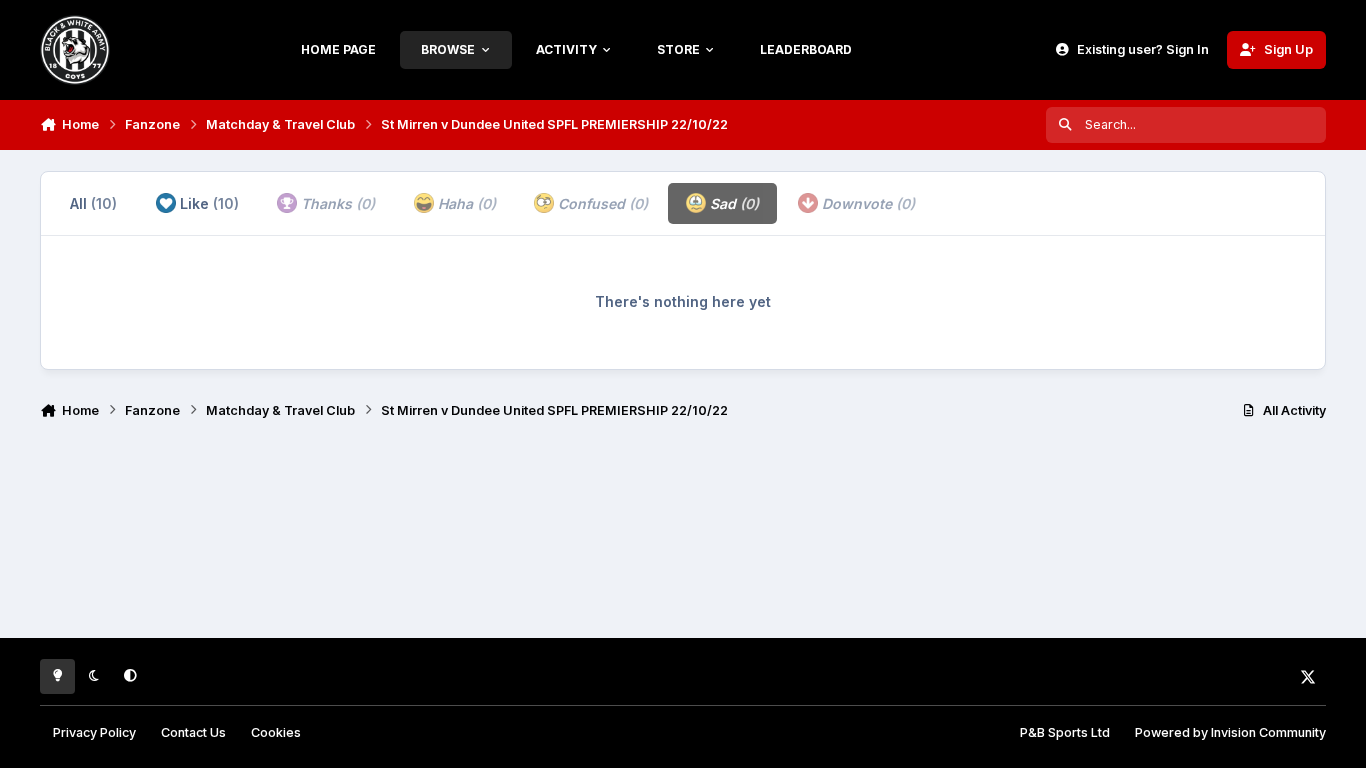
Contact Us (193, 732)
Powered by (1230, 732)
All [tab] (93, 203)
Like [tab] (207, 203)
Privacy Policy (94, 732)
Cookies (276, 732)
